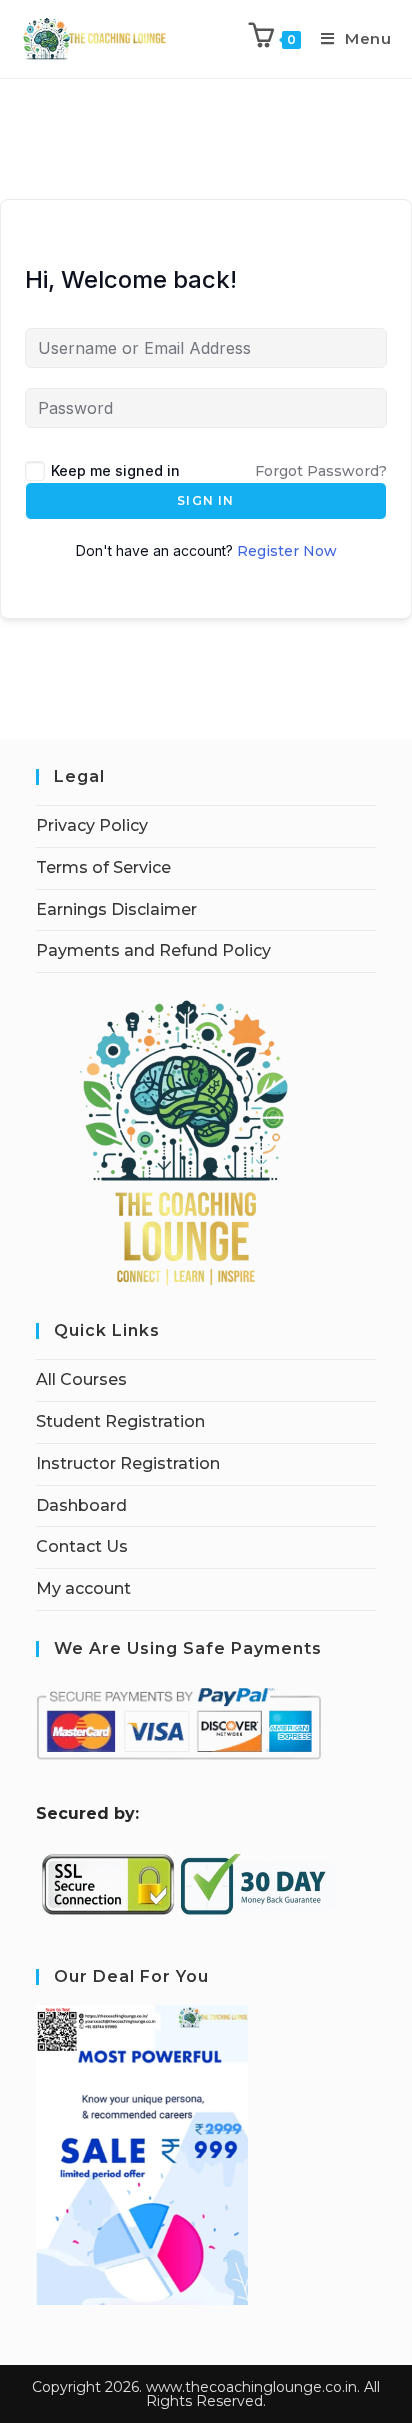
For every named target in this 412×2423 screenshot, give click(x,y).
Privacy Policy (92, 825)
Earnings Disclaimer (116, 909)
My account (83, 1588)
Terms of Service (103, 867)
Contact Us (82, 1546)
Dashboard (81, 1505)
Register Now (287, 551)
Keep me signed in (115, 470)
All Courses (81, 1379)
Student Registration (120, 1421)
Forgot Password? (321, 471)
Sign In (205, 500)
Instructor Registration (128, 1463)
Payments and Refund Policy (153, 950)
